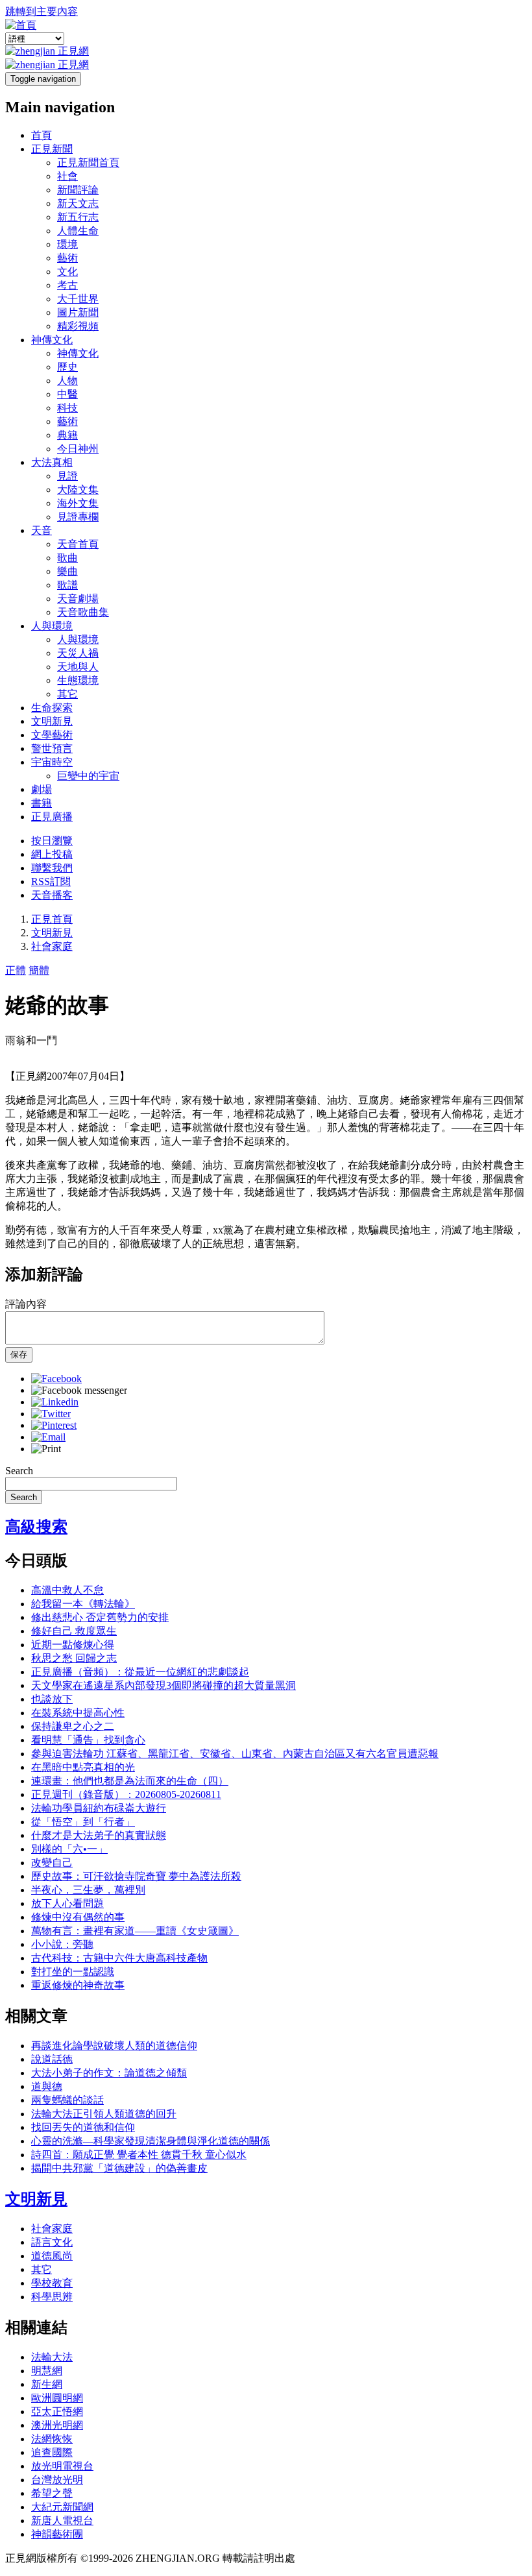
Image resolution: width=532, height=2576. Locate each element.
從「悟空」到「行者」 (83, 1822)
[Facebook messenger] (79, 1390)
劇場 (42, 789)
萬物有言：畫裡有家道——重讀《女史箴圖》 (135, 1931)
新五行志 (78, 217)
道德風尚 (52, 2256)
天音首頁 (78, 544)
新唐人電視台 (62, 2521)
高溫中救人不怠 (67, 1590)
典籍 (67, 435)
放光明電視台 (62, 2466)
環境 (67, 244)
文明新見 (52, 721)
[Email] (48, 1437)
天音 (42, 530)
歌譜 (67, 585)
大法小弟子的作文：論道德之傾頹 (109, 2073)
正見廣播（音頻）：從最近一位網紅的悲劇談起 (140, 1672)
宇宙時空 (52, 762)
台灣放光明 (57, 2480)
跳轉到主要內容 (42, 11)
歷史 (67, 367)
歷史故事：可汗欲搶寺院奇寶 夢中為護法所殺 (136, 1876)
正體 (16, 970)
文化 (67, 272)
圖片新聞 (78, 312)
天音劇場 (78, 599)
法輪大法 (52, 2357)
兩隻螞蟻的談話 (67, 2100)
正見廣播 (52, 817)
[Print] (46, 1449)
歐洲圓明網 (57, 2398)
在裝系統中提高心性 (78, 1713)
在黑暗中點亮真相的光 (83, 1767)
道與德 (47, 2086)
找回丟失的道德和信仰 (83, 2127)
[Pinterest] (54, 1425)
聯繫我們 (52, 868)
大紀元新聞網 (62, 2507)
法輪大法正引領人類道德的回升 (104, 2114)
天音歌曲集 (83, 612)
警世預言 (52, 748)
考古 (67, 285)
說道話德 (52, 2059)
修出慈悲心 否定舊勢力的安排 (100, 1617)
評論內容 (26, 1304)
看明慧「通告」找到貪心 (88, 1740)
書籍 (42, 803)
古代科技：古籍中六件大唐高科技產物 (119, 1958)
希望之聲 (52, 2493)
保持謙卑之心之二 (73, 1726)
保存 (19, 1355)
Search (19, 1471)
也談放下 (52, 1699)
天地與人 (78, 667)
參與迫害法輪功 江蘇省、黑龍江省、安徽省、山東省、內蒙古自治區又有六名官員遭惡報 (235, 1754)
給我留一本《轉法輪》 (83, 1604)
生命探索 (52, 708)
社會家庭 (52, 946)
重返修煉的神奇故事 (78, 1985)
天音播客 (52, 895)
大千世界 (78, 299)
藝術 (67, 258)
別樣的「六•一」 (69, 1849)
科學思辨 (52, 2297)
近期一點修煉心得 (73, 1645)
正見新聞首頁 (88, 163)
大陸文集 (78, 490)
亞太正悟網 (57, 2412)
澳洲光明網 (57, 2425)
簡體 (39, 970)
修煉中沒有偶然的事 (78, 1917)
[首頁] (21, 25)
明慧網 (47, 2371)
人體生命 (78, 231)
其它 (67, 694)
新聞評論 (78, 190)
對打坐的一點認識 (73, 1972)
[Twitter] (51, 1414)
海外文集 (78, 503)
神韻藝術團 (57, 2534)
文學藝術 (52, 735)
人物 (67, 381)
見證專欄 (78, 517)
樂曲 (67, 571)
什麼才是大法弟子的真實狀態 (99, 1835)
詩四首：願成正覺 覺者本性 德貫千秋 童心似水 (139, 2155)
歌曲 (67, 558)
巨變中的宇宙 (88, 776)
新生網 (47, 2384)
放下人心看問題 (67, 1903)
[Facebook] (56, 1379)
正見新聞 (52, 149)
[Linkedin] (55, 1402)
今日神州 (78, 449)
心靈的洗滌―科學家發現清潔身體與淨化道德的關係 (151, 2141)
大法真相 (52, 462)
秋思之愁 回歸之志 (74, 1658)
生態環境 (78, 680)
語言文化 (52, 2242)
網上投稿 (52, 854)
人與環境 (52, 626)
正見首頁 (52, 919)
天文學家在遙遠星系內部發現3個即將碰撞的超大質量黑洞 (163, 1685)
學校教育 (52, 2283)
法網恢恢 (52, 2439)
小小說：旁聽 (62, 1944)
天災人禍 (78, 653)
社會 (67, 176)
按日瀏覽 (52, 841)
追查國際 (52, 2452)
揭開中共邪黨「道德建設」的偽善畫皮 (119, 2168)
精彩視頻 (78, 326)
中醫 (67, 394)
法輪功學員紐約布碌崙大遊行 (99, 1808)
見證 (67, 476)
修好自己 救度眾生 (74, 1631)
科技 (67, 408)
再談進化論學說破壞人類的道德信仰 (114, 2046)
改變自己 (52, 1863)
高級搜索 (36, 1527)
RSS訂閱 (51, 881)
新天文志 (78, 203)
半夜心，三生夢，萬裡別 (88, 1890)
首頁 (42, 135)
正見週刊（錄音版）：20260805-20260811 (126, 1794)
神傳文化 (52, 340)
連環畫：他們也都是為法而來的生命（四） (130, 1781)
